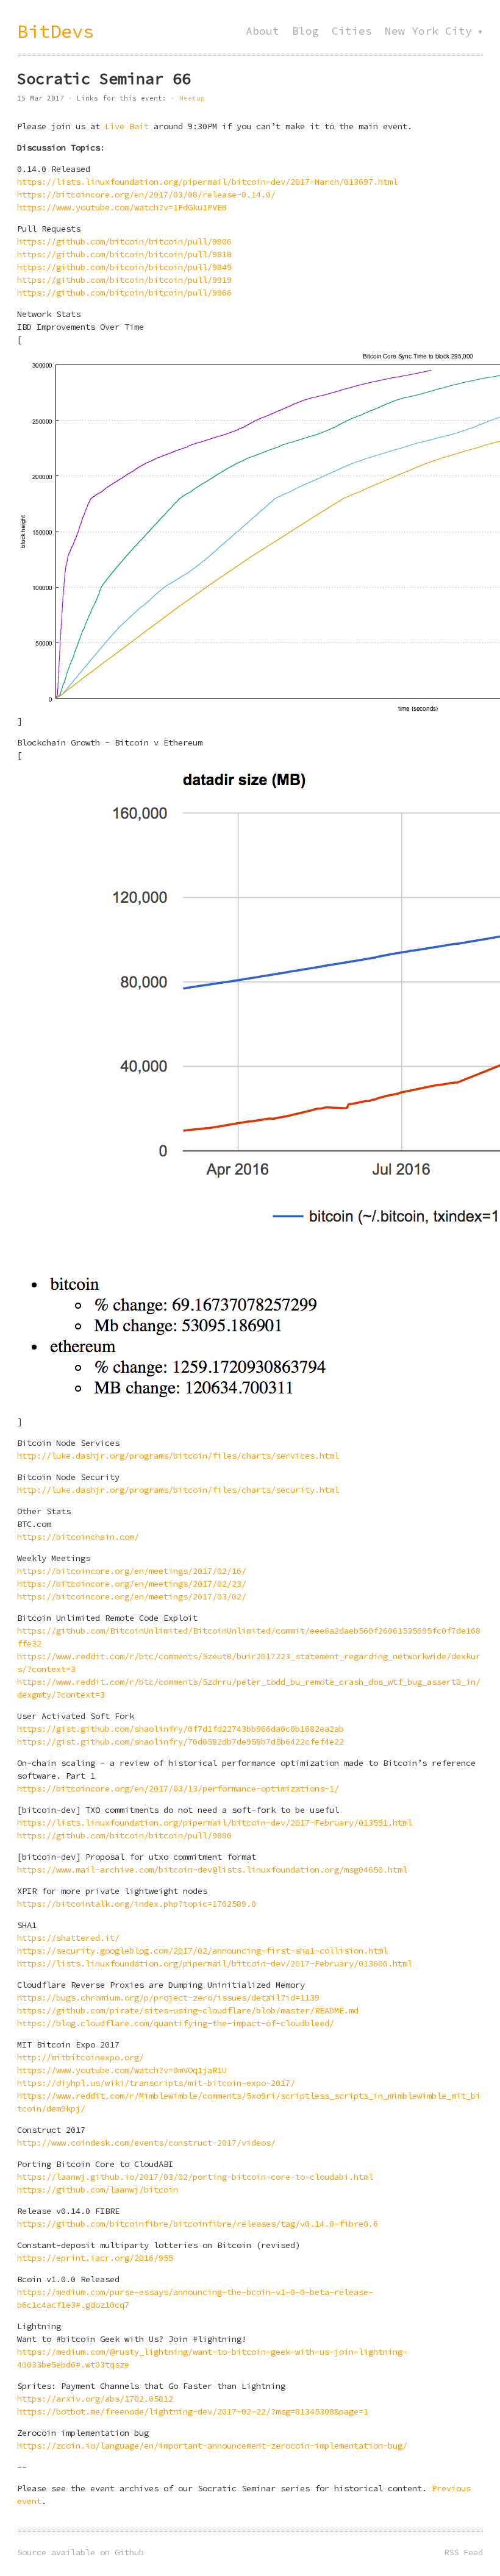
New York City (428, 31)
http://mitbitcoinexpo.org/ (80, 2057)
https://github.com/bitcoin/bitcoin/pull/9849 (124, 267)
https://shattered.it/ (68, 1938)
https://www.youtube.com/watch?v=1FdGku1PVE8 (122, 207)
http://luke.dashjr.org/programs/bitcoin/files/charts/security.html (178, 1490)
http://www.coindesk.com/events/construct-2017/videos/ (146, 2143)
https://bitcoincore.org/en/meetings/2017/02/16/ (132, 1571)
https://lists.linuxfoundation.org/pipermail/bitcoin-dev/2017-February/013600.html (215, 1963)
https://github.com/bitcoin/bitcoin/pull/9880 (124, 1835)
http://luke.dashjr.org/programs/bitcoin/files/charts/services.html (178, 1456)
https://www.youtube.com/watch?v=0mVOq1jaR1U (122, 2070)
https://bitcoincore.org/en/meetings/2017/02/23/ (132, 1584)
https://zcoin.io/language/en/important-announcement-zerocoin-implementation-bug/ (212, 2446)
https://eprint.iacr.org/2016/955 (95, 2258)
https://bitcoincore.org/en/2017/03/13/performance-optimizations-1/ (178, 1788)
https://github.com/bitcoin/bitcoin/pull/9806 (124, 241)
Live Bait (127, 126)
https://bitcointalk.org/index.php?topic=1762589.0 (137, 1904)
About (262, 31)
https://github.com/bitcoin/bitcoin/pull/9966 (124, 293)
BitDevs (55, 31)
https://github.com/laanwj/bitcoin (98, 2190)
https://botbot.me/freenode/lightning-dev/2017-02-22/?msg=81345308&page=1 (193, 2411)
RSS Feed (463, 2552)
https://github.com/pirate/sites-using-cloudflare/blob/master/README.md (188, 2010)
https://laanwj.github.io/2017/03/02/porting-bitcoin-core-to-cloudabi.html (195, 2177)
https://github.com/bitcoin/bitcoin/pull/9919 (124, 280)
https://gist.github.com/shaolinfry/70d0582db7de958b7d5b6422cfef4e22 (180, 1742)
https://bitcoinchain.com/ (78, 1537)
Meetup (192, 98)
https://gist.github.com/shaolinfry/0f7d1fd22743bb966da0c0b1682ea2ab (180, 1729)
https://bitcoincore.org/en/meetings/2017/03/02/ (132, 1596)
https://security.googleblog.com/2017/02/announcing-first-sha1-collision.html (202, 1951)
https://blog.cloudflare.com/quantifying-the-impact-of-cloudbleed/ (176, 2023)
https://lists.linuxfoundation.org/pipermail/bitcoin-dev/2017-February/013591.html (215, 1823)
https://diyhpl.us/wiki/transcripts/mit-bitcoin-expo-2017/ (156, 2083)
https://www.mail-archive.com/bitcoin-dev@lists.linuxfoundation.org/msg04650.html (212, 1870)
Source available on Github (80, 2552)
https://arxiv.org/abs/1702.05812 (95, 2399)
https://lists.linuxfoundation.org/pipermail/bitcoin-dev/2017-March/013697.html (207, 182)
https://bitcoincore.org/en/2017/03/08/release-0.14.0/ (146, 194)
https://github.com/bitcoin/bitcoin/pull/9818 (124, 254)
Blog (305, 31)
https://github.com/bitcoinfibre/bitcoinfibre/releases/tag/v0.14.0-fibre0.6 (198, 2224)
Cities (352, 31)
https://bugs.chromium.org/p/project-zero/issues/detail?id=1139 (168, 1998)
